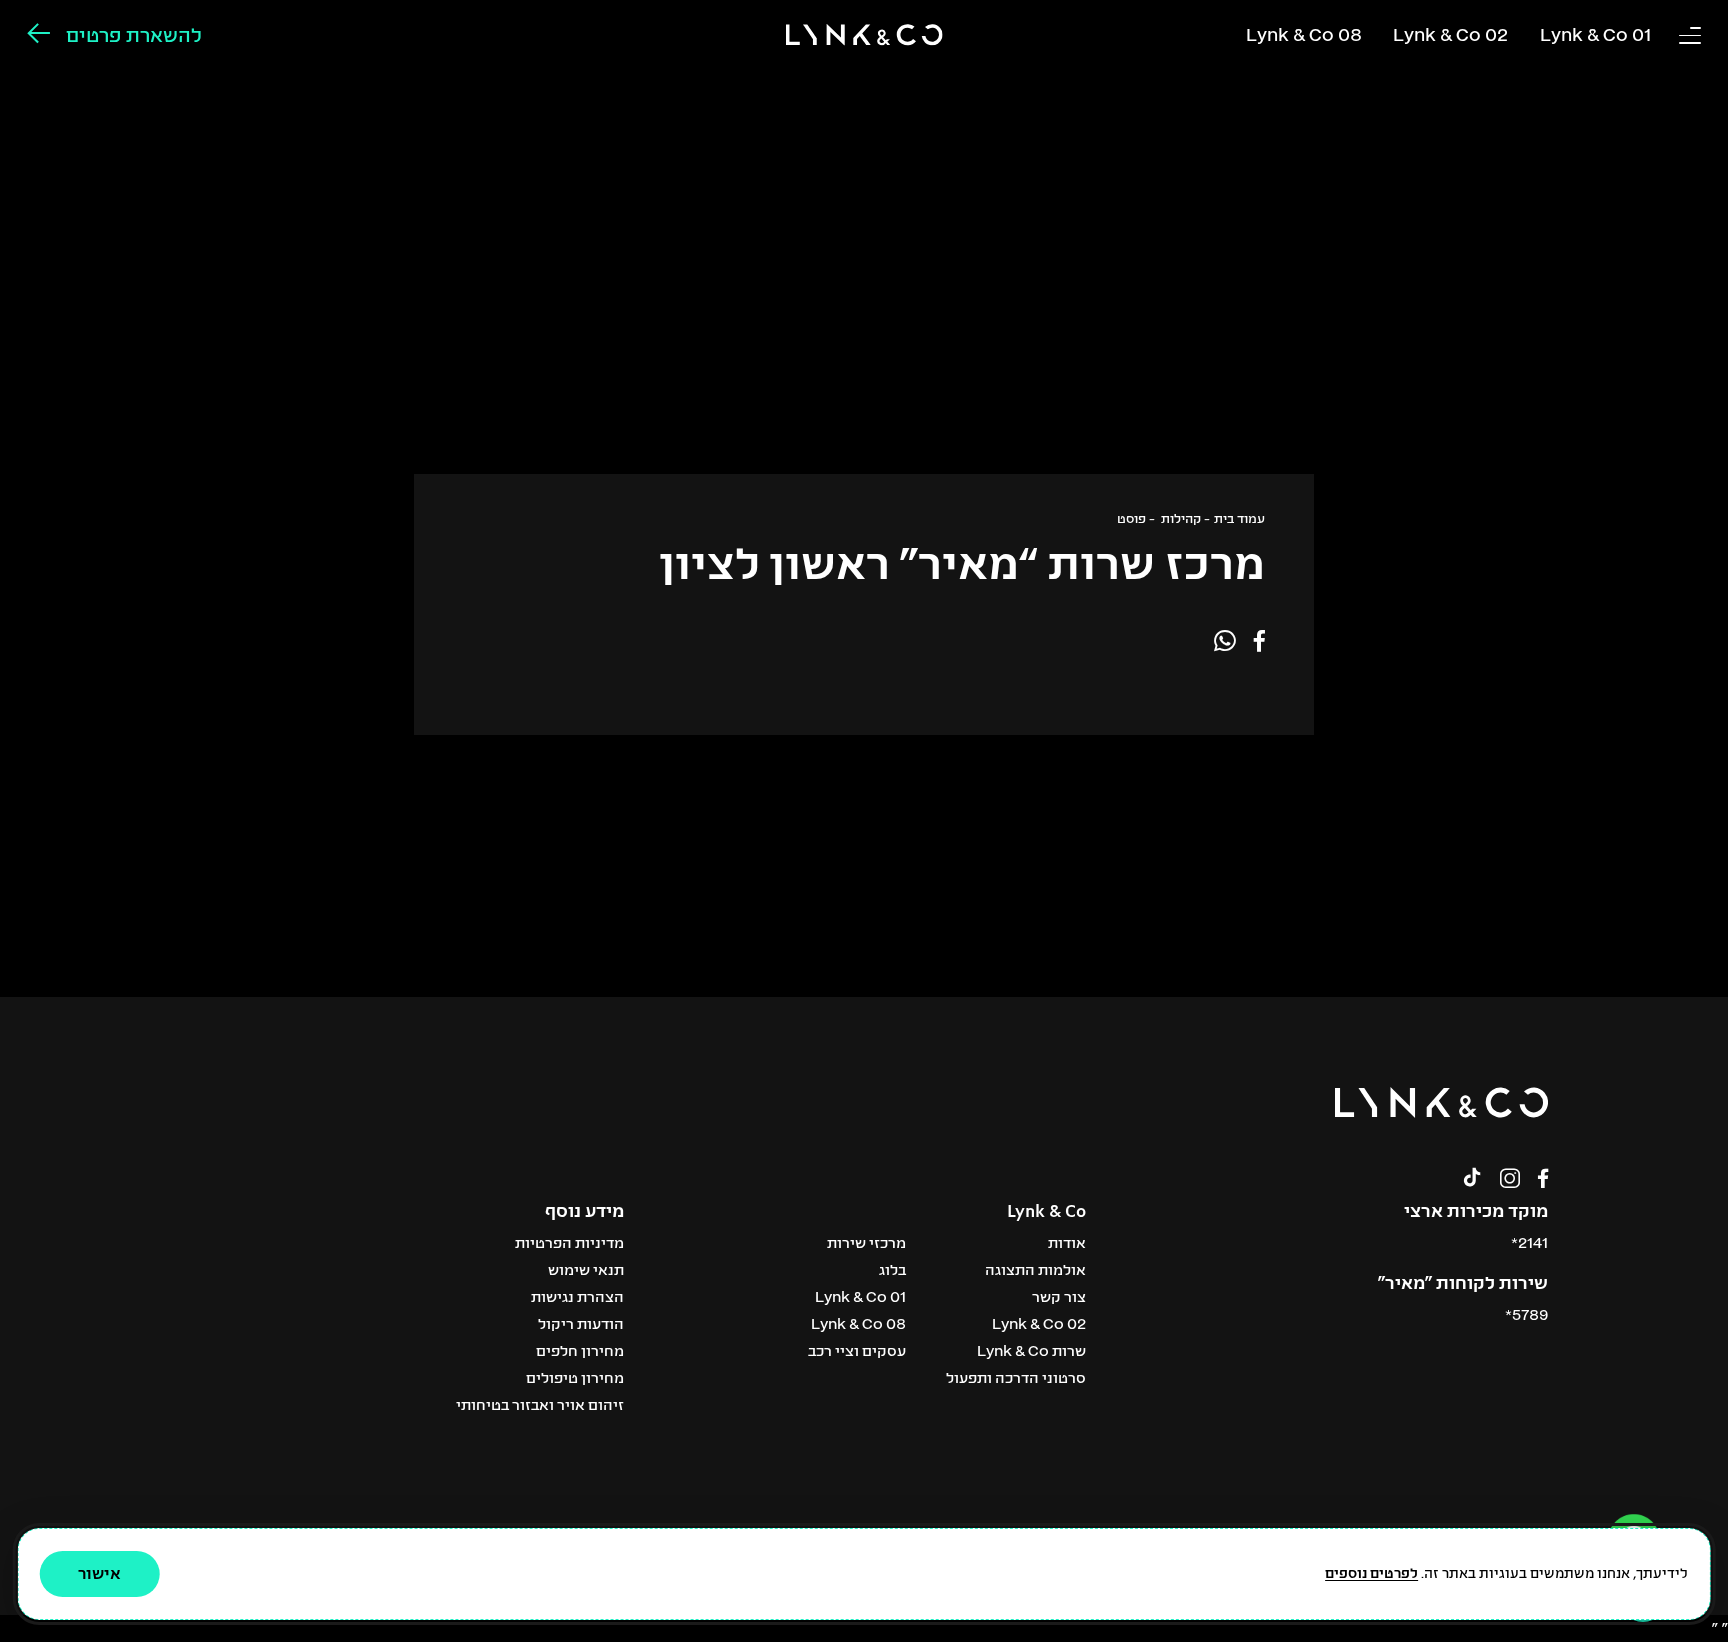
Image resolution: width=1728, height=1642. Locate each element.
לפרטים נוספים (1371, 1572)
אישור (99, 1572)
